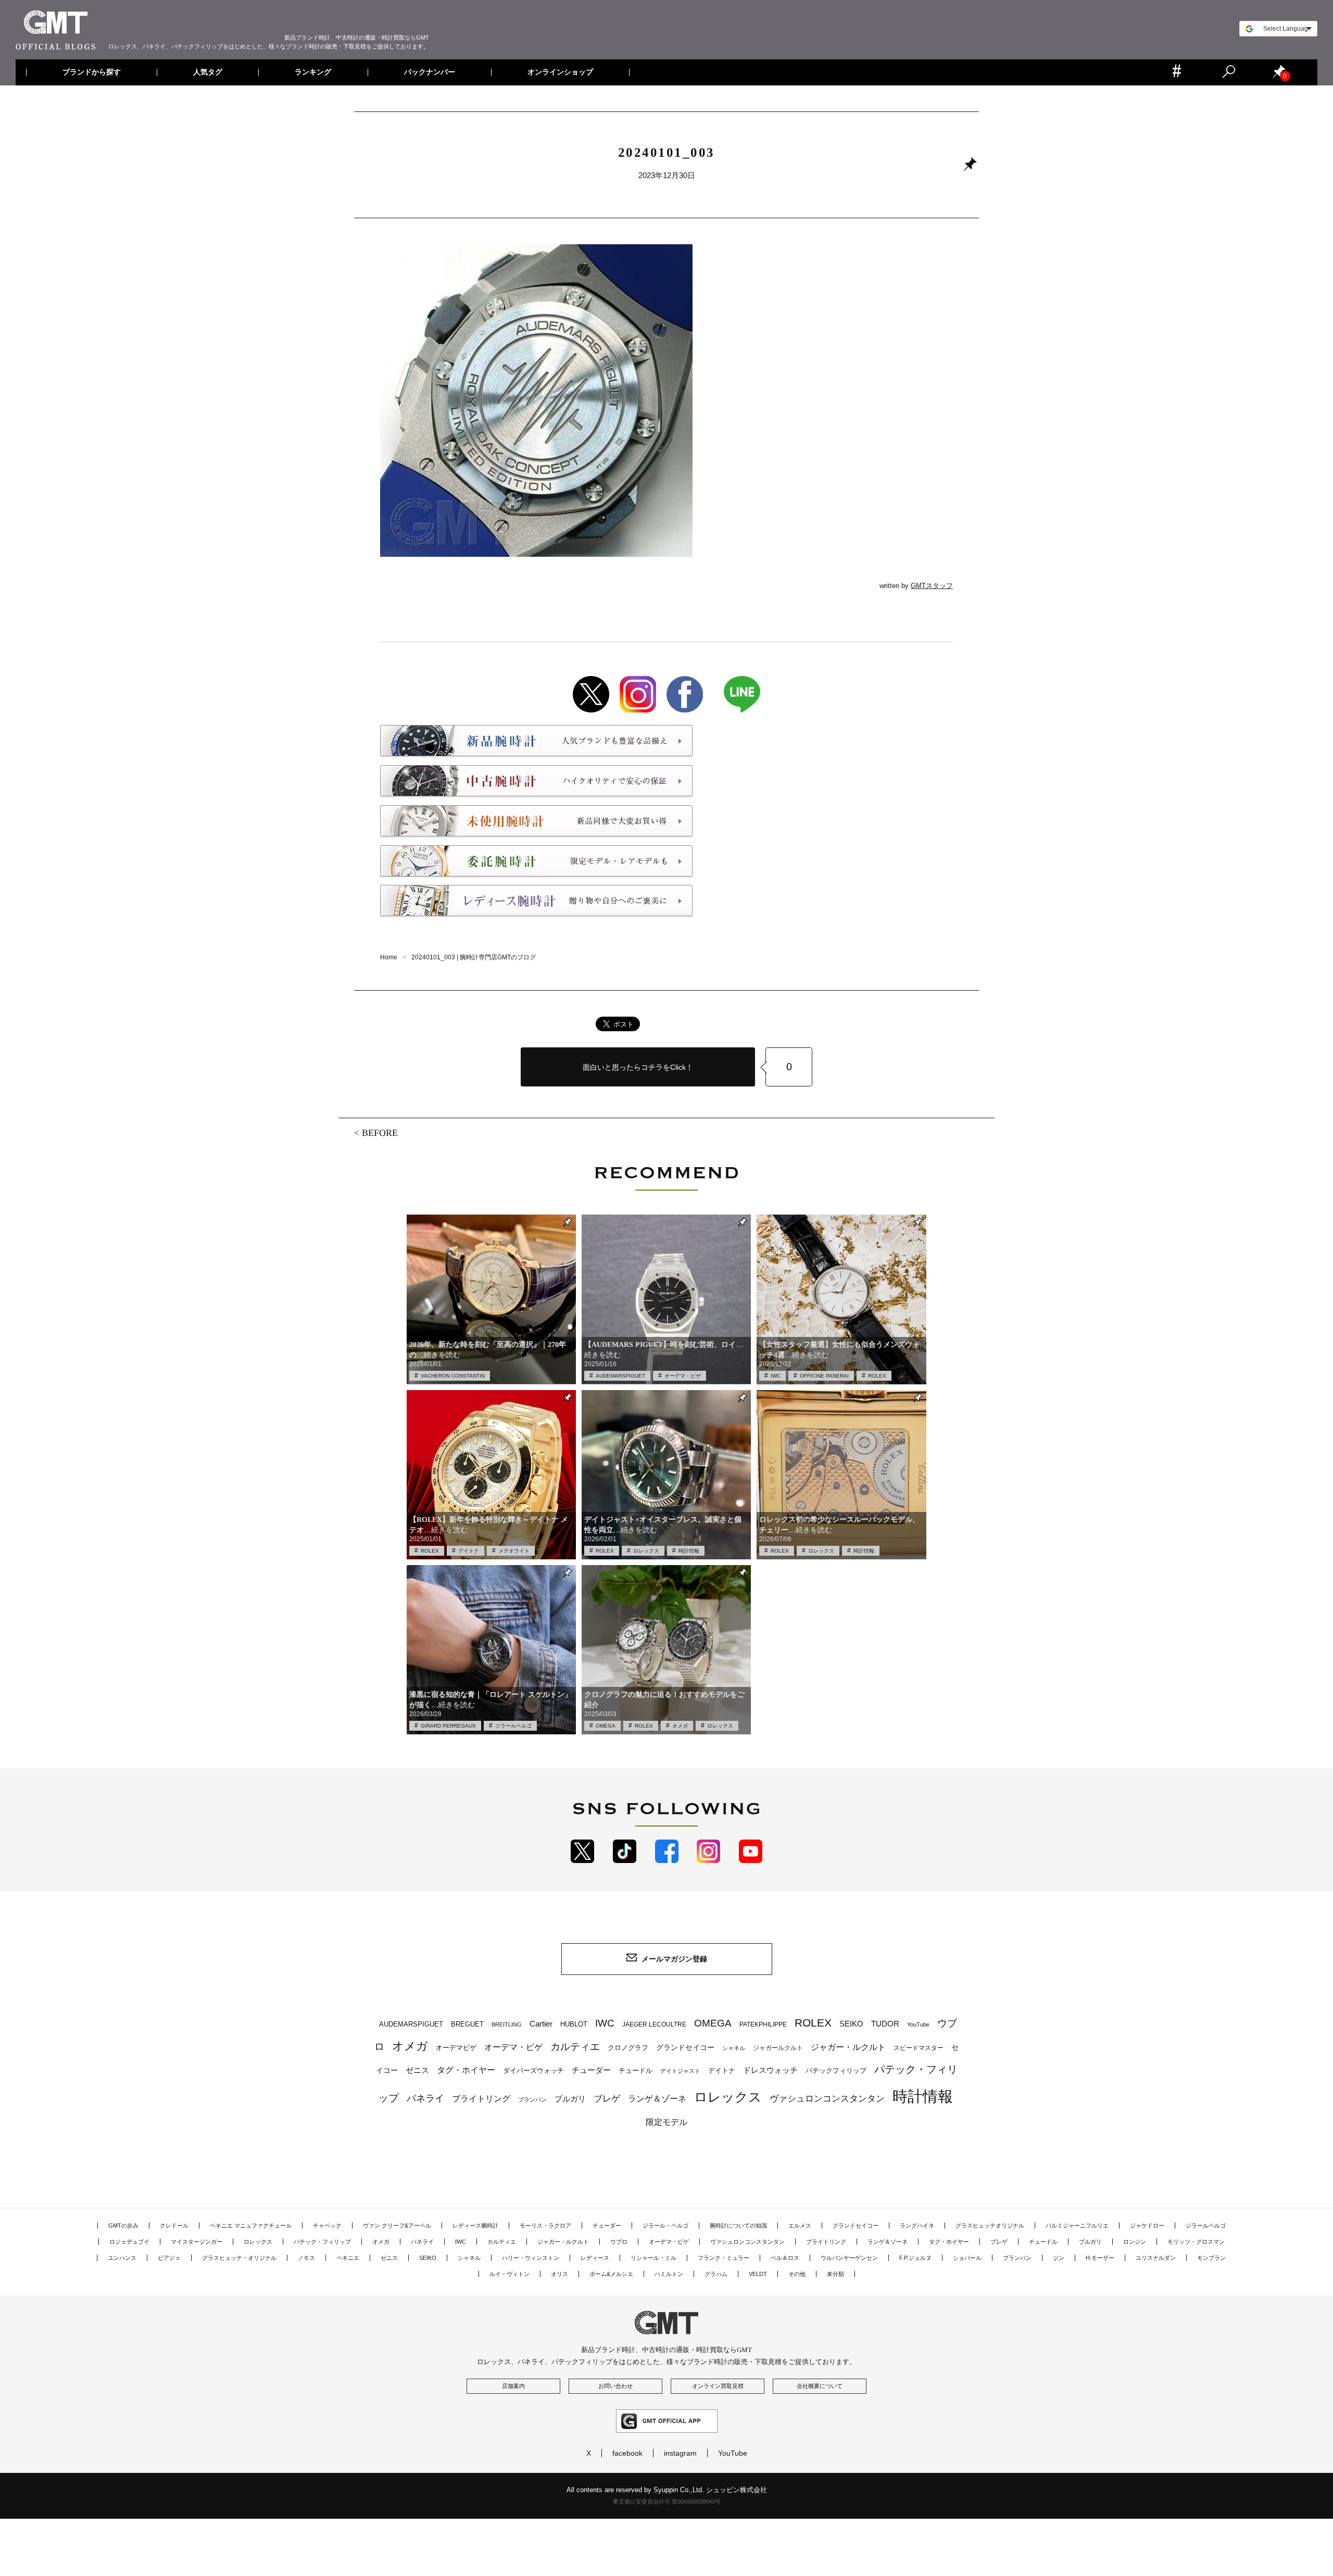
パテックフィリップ (836, 2071)
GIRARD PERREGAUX (448, 1726)
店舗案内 (513, 2386)
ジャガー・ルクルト (848, 2047)
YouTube (918, 2024)
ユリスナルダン (1156, 2258)
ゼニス (417, 2070)
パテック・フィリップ (322, 2242)
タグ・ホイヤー (466, 2070)
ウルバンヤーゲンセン (849, 2258)
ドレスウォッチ (770, 2070)
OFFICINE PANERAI (824, 1376)
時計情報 (689, 1551)
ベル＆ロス (785, 2258)
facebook (627, 2453)
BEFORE (380, 1133)
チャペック (327, 2225)
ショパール (967, 2258)
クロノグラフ (628, 2048)
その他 (797, 2274)
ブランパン (532, 2099)
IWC (776, 1376)
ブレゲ (607, 2099)
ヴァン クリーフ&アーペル (397, 2225)
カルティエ (575, 2046)
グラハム (716, 2274)
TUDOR (885, 2024)
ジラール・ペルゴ (665, 2225)
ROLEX (877, 1376)
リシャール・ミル (653, 2258)
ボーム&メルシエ (611, 2274)
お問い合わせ (615, 2386)
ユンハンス (122, 2258)
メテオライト (514, 1551)
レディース (595, 2258)
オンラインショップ (560, 72)
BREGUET (467, 2024)
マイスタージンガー (197, 2242)
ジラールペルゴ (513, 1726)
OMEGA (606, 1726)
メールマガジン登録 (674, 1959)
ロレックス (646, 1551)
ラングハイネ (917, 2225)
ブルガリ (570, 2099)
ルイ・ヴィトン (510, 2274)
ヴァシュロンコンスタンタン (827, 2098)
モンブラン (1211, 2258)
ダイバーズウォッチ (533, 2071)
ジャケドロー (1147, 2225)
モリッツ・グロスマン (1196, 2242)
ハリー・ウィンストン (531, 2258)
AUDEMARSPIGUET (620, 1376)
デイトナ (469, 1551)
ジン (1059, 2258)
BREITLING (507, 2024)
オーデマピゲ (456, 2048)
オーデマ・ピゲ (683, 1376)
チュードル (636, 2071)
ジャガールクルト (778, 2048)
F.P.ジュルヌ (915, 2258)
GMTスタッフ (932, 586)
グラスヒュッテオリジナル (990, 2225)
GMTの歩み (123, 2225)
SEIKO (851, 2024)
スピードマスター (919, 2048)
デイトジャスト (680, 2071)
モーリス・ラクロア (545, 2225)
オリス (559, 2274)
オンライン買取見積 (718, 2386)
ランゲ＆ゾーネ (657, 2099)
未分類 (835, 2274)
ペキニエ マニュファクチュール (251, 2225)
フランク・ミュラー (724, 2258)
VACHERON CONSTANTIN (453, 1376)
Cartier (541, 2024)
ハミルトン (669, 2274)
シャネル (734, 2048)
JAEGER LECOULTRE (654, 2024)
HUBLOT (574, 2024)
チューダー (591, 2070)
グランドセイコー (685, 2047)
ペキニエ (348, 2258)
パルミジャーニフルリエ (1077, 2225)
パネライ (425, 2098)
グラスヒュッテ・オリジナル (239, 2258)
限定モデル (666, 2122)
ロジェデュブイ (129, 2242)
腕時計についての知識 (738, 2225)
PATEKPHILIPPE (763, 2024)
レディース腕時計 (475, 2225)
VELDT (758, 2274)
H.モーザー (1100, 2258)
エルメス (800, 2225)
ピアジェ (169, 2258)
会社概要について (820, 2386)
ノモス (306, 2258)
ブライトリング (481, 2098)
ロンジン (1135, 2242)
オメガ (680, 1726)
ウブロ (619, 2242)
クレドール (174, 2225)
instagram (680, 2453)
